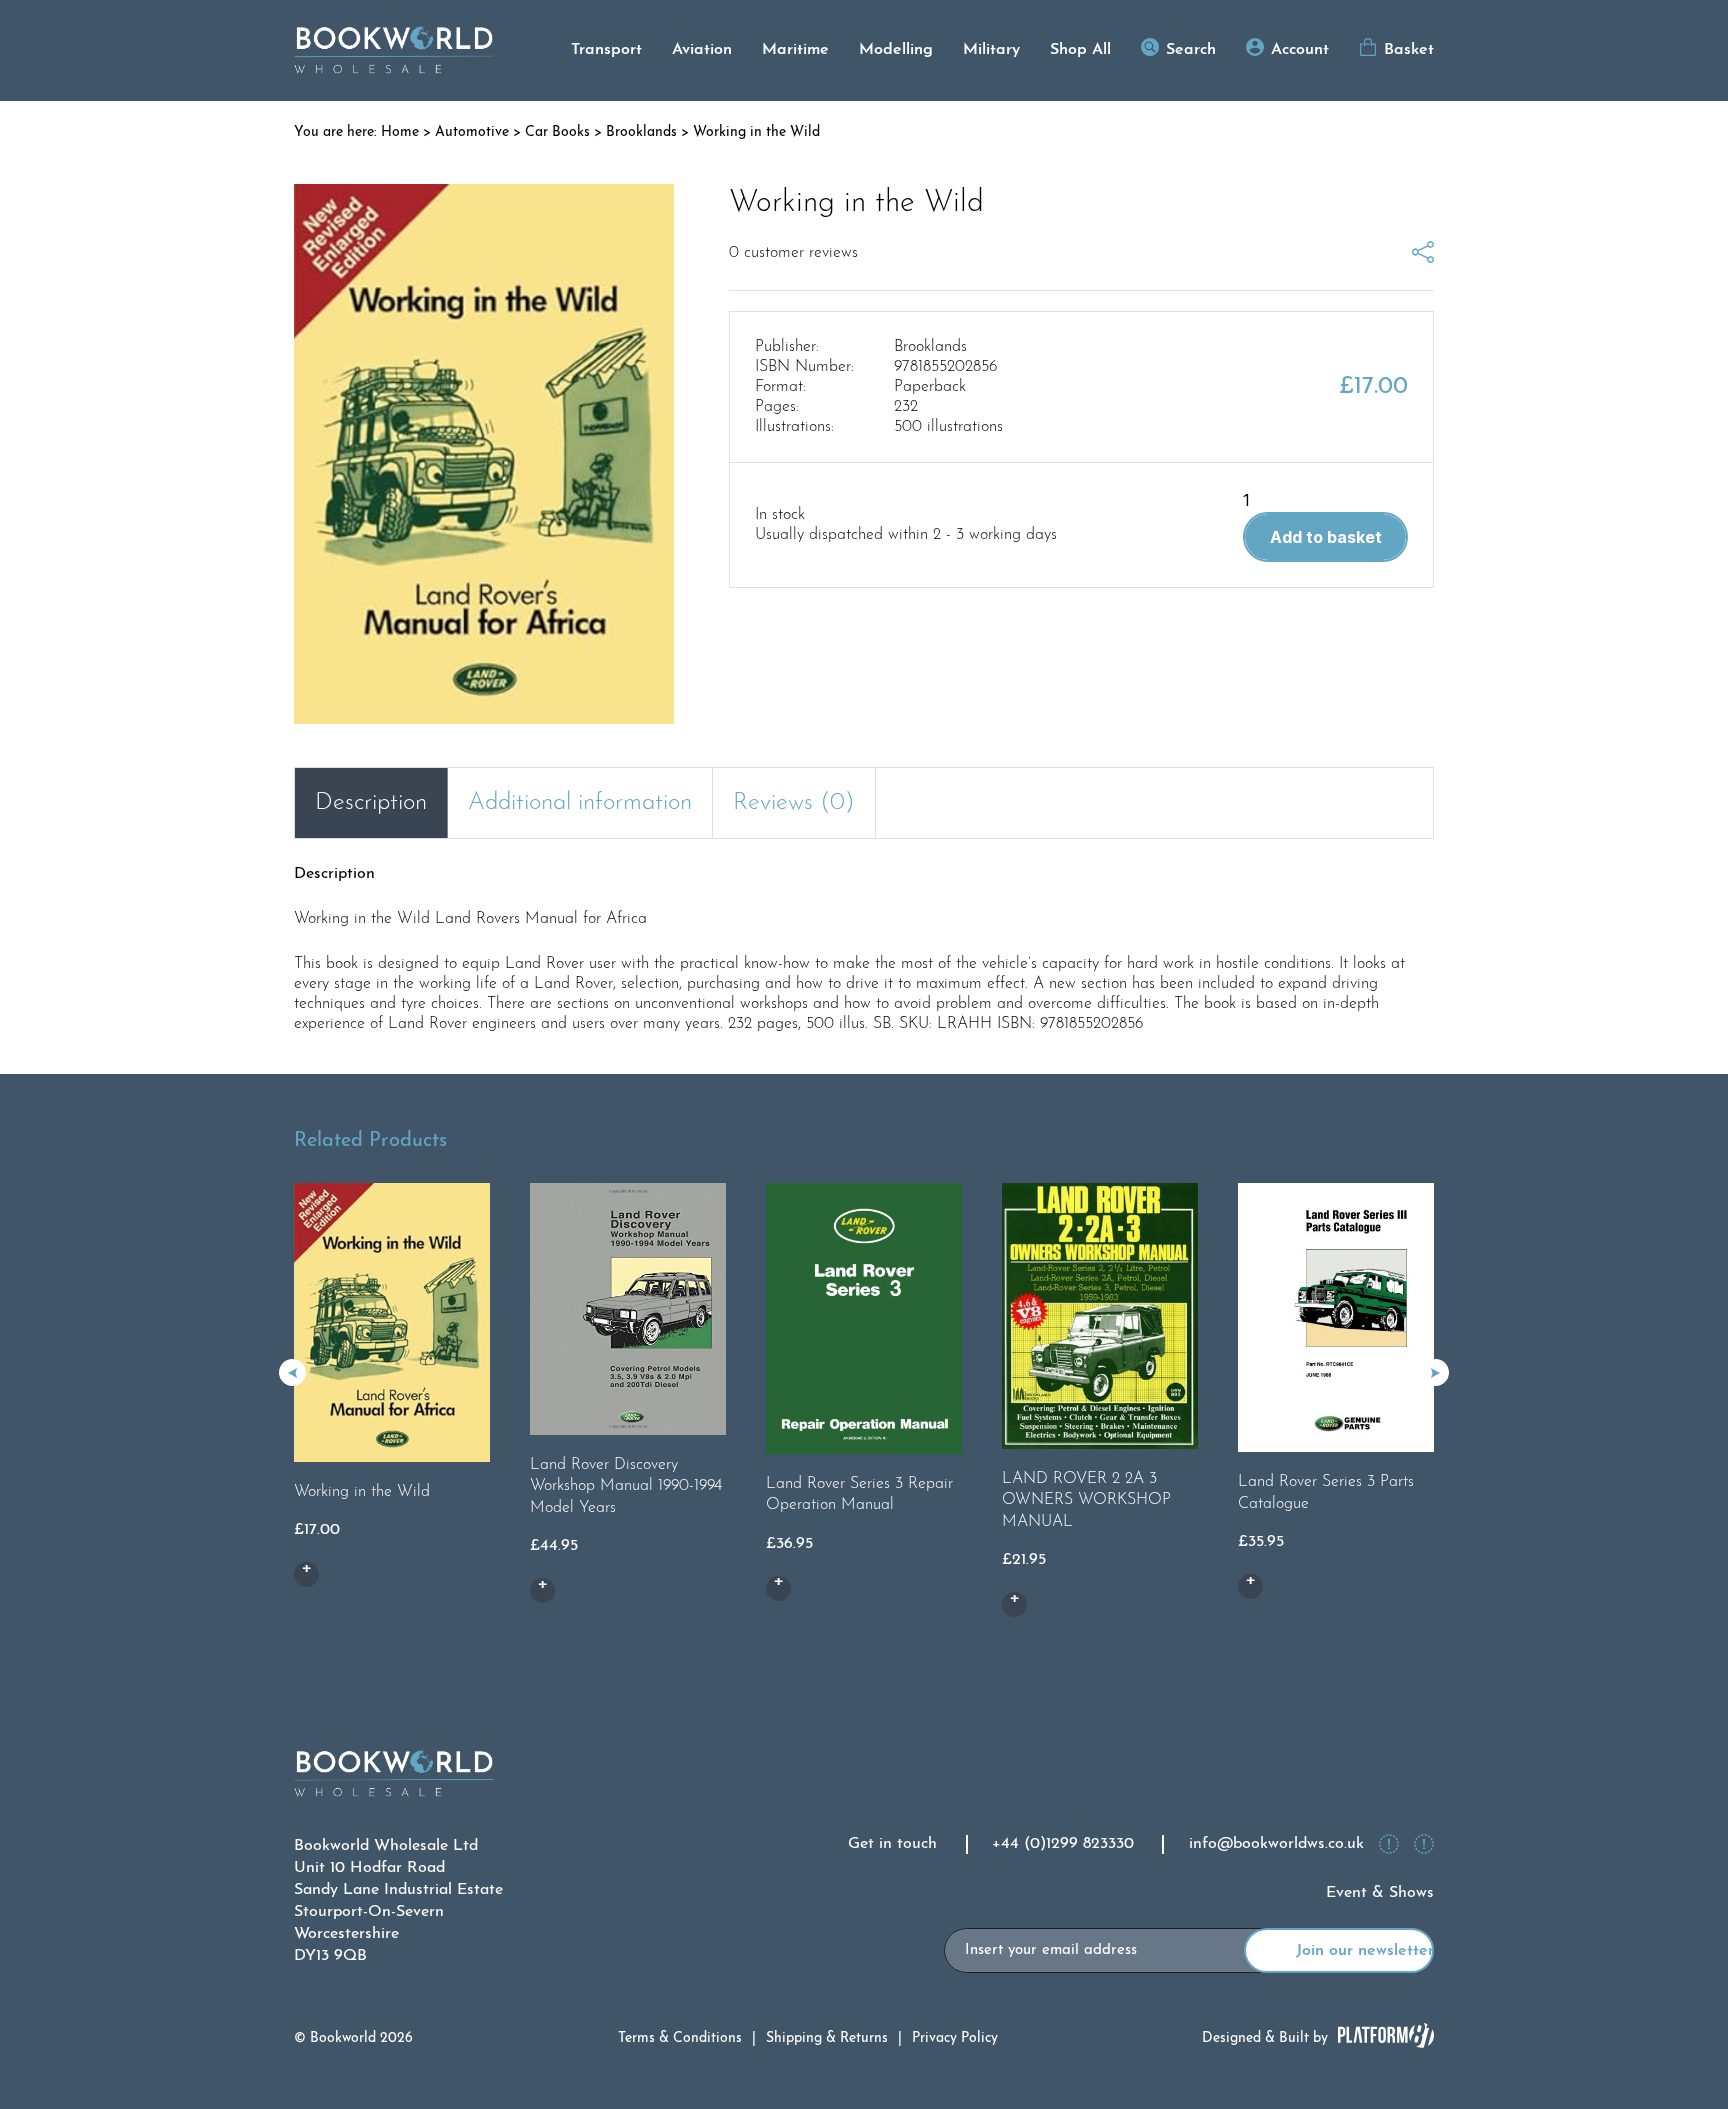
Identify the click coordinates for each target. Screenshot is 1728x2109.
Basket (1409, 50)
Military (991, 50)
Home (400, 132)
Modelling (896, 50)
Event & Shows (1380, 1893)
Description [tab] (371, 803)
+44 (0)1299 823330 (1063, 1844)
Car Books (557, 132)
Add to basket (1326, 537)
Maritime (795, 50)
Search (1191, 50)
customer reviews (793, 253)
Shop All (1080, 50)
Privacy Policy (955, 2038)
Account (1300, 50)
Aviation (702, 50)
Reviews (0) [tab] (794, 803)
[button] (1435, 1372)
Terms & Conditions (680, 2038)
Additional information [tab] (580, 803)
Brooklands (641, 132)
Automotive (472, 132)
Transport (606, 50)
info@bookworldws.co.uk (1276, 1844)
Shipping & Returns (827, 2038)
